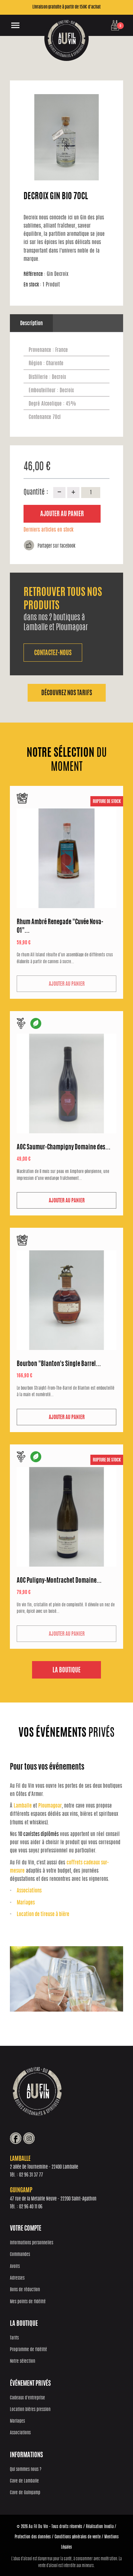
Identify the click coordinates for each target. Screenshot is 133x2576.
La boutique (66, 1671)
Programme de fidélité (28, 2350)
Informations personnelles (32, 2243)
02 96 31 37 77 (31, 2175)
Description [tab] (31, 324)
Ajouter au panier (62, 514)
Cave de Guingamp (25, 2493)
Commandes (20, 2255)
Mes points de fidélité (28, 2302)
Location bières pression (30, 2410)
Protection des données (33, 2537)
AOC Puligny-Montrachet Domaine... (59, 1581)
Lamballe (23, 1806)
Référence (34, 274)
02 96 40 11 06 (31, 2207)
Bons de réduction (25, 2290)
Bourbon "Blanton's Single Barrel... (59, 1364)
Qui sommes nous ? (26, 2470)
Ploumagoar (50, 1806)
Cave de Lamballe (24, 2481)
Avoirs (15, 2267)
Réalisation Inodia (100, 2527)
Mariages (26, 1903)
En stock (32, 285)
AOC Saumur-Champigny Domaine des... (64, 1148)
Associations (29, 1891)
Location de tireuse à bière (43, 1915)
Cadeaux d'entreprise (27, 2398)
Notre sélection (23, 2362)
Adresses (17, 2278)
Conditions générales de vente (78, 2537)
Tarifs (14, 2338)
